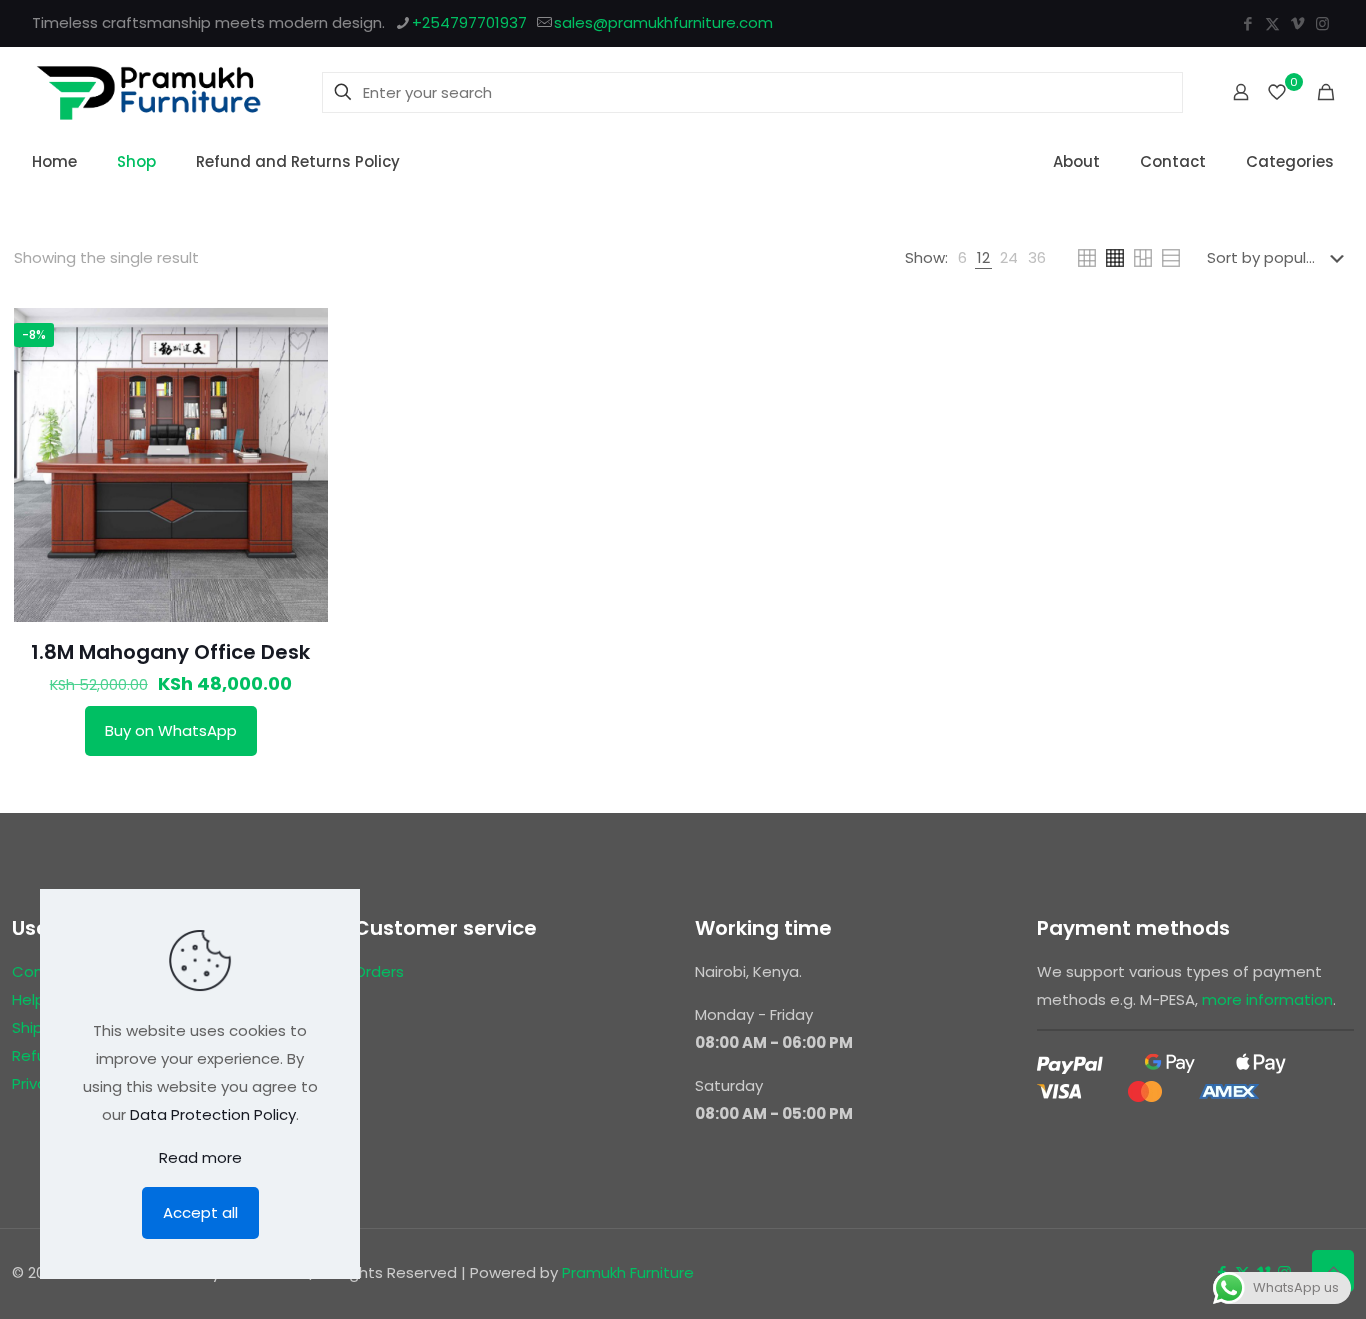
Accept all (200, 1212)
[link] (962, 258)
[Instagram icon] (1322, 23)
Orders (379, 971)
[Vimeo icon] (1297, 23)
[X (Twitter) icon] (1272, 23)
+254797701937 (469, 22)
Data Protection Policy (213, 1114)
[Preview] (300, 379)
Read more (200, 1157)
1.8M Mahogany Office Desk (170, 652)
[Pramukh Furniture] (149, 92)
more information (1267, 999)
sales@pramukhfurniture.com (663, 22)
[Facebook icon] (1247, 23)
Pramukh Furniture (628, 1272)
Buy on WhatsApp (171, 730)
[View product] (300, 336)
